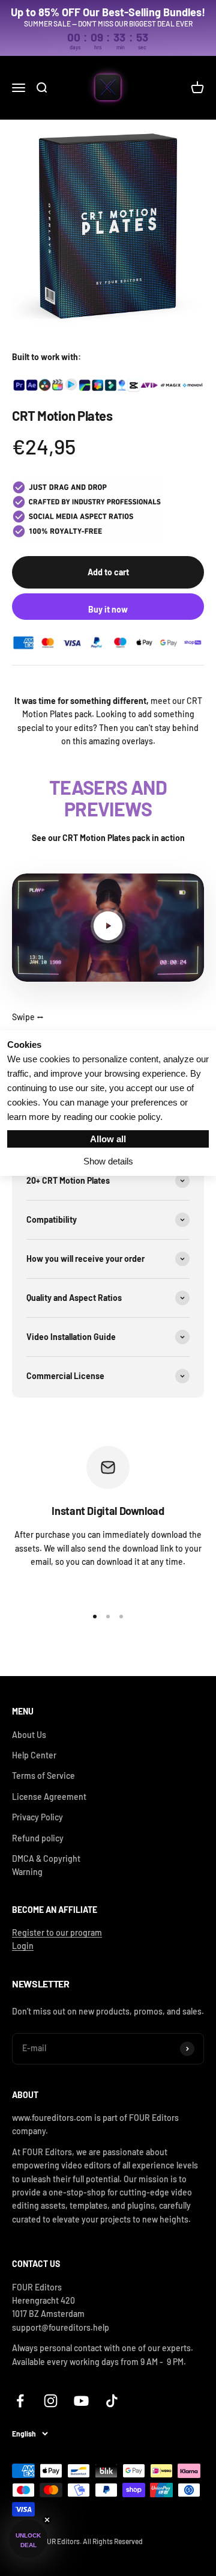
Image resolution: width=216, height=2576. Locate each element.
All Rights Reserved (113, 2541)
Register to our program (57, 1932)
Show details (108, 1161)
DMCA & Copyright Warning (46, 1865)
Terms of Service (43, 1776)
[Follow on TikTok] (112, 2401)
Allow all (108, 1139)
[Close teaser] (47, 2520)
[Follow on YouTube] (81, 2401)
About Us (29, 1735)
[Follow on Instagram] (51, 2401)
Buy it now (108, 609)
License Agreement (49, 1797)
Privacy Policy (37, 1817)
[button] (28, 2539)
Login (23, 1946)
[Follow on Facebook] (20, 2401)
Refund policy (38, 1838)
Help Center (34, 1755)
